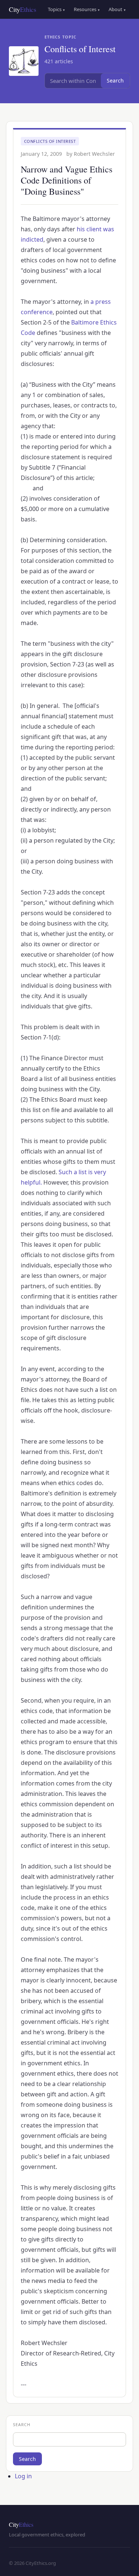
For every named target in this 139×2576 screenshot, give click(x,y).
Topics (56, 9)
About (117, 9)
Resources (87, 9)
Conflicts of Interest (50, 141)
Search (115, 80)
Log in (23, 2476)
